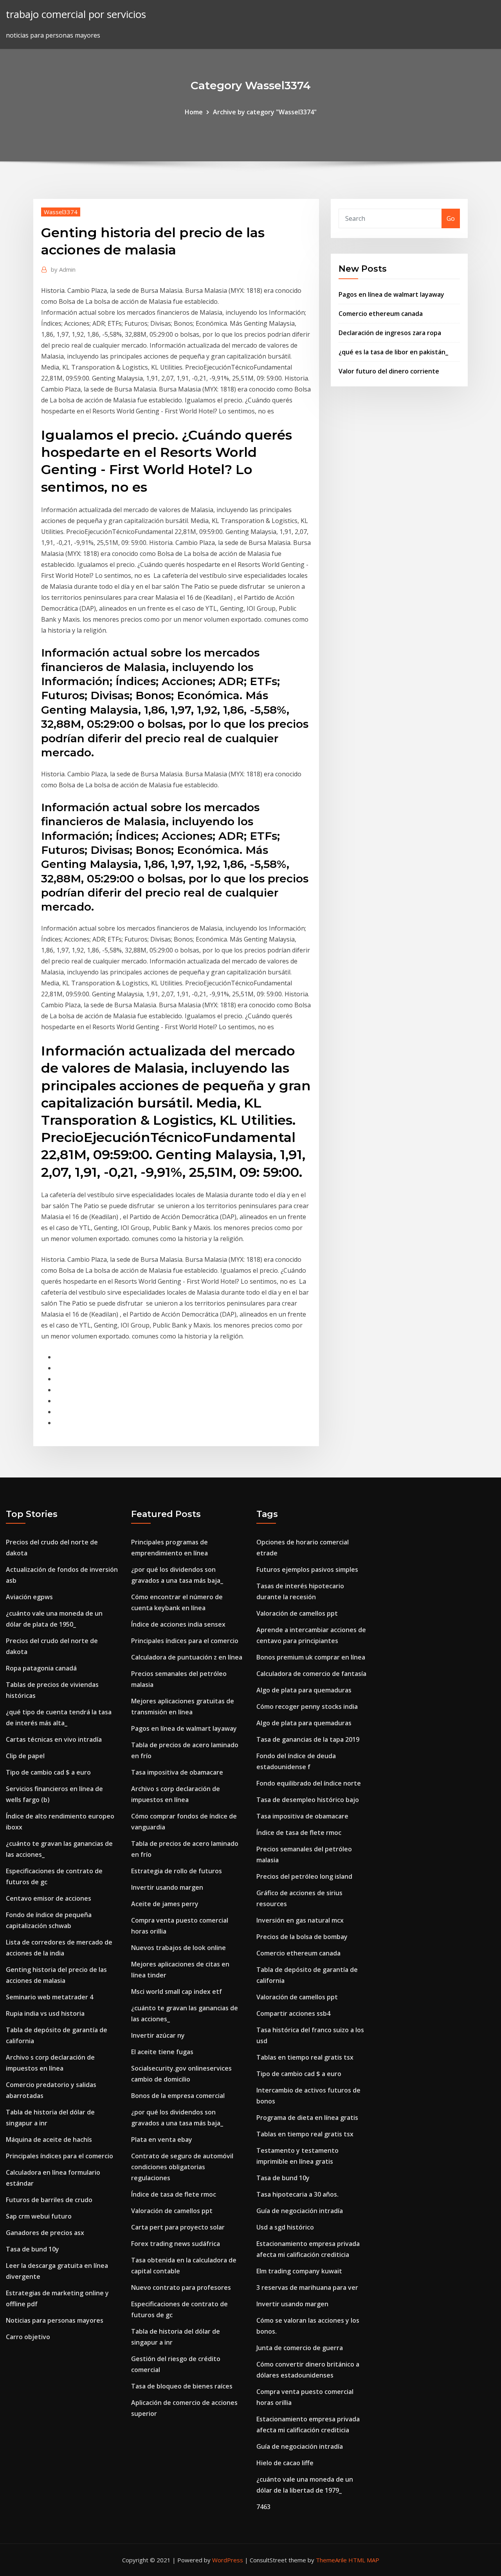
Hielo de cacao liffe (285, 2463)
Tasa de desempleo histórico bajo (308, 1800)
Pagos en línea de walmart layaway (391, 294)
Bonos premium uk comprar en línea (311, 1657)
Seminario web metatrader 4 (50, 1997)
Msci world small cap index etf (177, 1992)
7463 (263, 2507)
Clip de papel (25, 1756)
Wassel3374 (61, 212)
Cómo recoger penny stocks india (307, 1707)
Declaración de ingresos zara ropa (390, 333)
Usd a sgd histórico (285, 2227)
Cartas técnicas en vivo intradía (54, 1739)
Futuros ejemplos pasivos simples (307, 1569)
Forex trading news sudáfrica (176, 2244)
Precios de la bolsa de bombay (302, 1937)
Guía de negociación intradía (300, 2211)
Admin (63, 269)
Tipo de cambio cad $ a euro (48, 1772)
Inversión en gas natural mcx (300, 1920)
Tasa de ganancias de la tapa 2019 (308, 1739)
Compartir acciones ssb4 (293, 2013)
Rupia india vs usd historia (45, 2013)
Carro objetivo (28, 2337)
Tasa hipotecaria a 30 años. (297, 2194)
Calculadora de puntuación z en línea (187, 1657)
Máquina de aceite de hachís (49, 2139)
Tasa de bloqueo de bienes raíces (182, 2386)
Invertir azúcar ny (158, 2035)
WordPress (228, 2560)
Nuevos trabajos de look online (178, 1948)
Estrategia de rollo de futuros (177, 1871)
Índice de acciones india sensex (178, 1624)
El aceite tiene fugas (162, 2052)
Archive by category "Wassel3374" (265, 112)
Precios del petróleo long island (304, 1876)
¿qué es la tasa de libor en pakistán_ (393, 352)
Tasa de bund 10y (32, 2249)
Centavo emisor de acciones (49, 1898)
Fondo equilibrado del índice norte (309, 1783)
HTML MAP (364, 2560)
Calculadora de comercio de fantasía (311, 1674)
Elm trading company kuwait (299, 2271)
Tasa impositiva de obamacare (177, 1772)
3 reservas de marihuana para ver (307, 2287)
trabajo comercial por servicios (76, 14)
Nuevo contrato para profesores (181, 2287)
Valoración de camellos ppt (172, 2211)
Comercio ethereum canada (381, 314)
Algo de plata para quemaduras (304, 1690)
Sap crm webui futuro (39, 2216)
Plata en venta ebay (162, 2139)
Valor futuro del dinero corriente (389, 371)
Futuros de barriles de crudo (49, 2200)
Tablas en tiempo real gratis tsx (305, 2057)
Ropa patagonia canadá (41, 1668)
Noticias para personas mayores (55, 2320)
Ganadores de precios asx (45, 2233)
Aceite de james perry (165, 1904)
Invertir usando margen (167, 1887)
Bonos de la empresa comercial (178, 2096)
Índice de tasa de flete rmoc (174, 2194)
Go (451, 218)
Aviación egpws (29, 1597)
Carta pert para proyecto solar (178, 2227)
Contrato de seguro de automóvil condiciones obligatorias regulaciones (182, 2167)
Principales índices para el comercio (59, 2156)
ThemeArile (331, 2560)
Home (194, 112)
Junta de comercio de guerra (300, 2348)
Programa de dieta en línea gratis (307, 2118)
